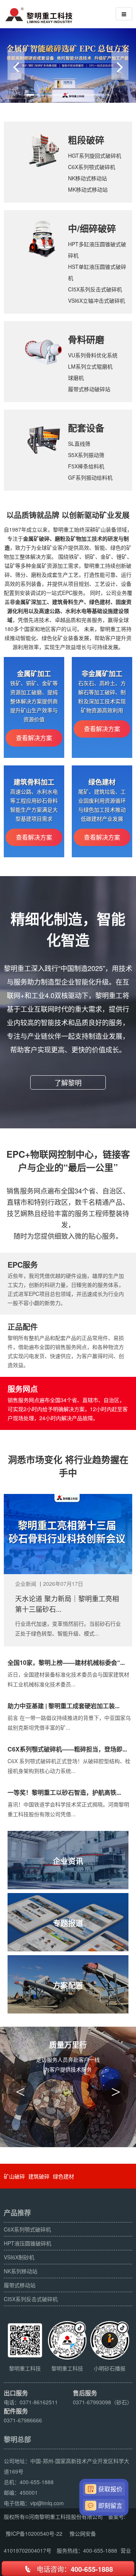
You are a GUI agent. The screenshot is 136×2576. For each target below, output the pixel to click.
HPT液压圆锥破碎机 (28, 2243)
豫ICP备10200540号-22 (34, 2533)
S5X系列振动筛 (86, 455)
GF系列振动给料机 (90, 477)
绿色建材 (63, 2176)
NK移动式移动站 (87, 178)
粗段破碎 (86, 140)
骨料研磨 (86, 339)
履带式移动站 (20, 2285)
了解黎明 (68, 1082)
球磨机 (76, 378)
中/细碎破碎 (92, 228)
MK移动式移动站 (88, 189)
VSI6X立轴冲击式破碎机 (97, 300)
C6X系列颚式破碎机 (92, 167)
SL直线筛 (79, 444)
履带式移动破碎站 (89, 389)
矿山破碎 (14, 2176)
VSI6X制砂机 (19, 2257)
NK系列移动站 (21, 2271)
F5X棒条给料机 (86, 466)
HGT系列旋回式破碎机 (95, 155)
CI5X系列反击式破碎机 (95, 289)
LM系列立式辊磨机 (90, 366)
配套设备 (86, 428)
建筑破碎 (39, 2176)
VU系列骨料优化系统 (93, 355)
